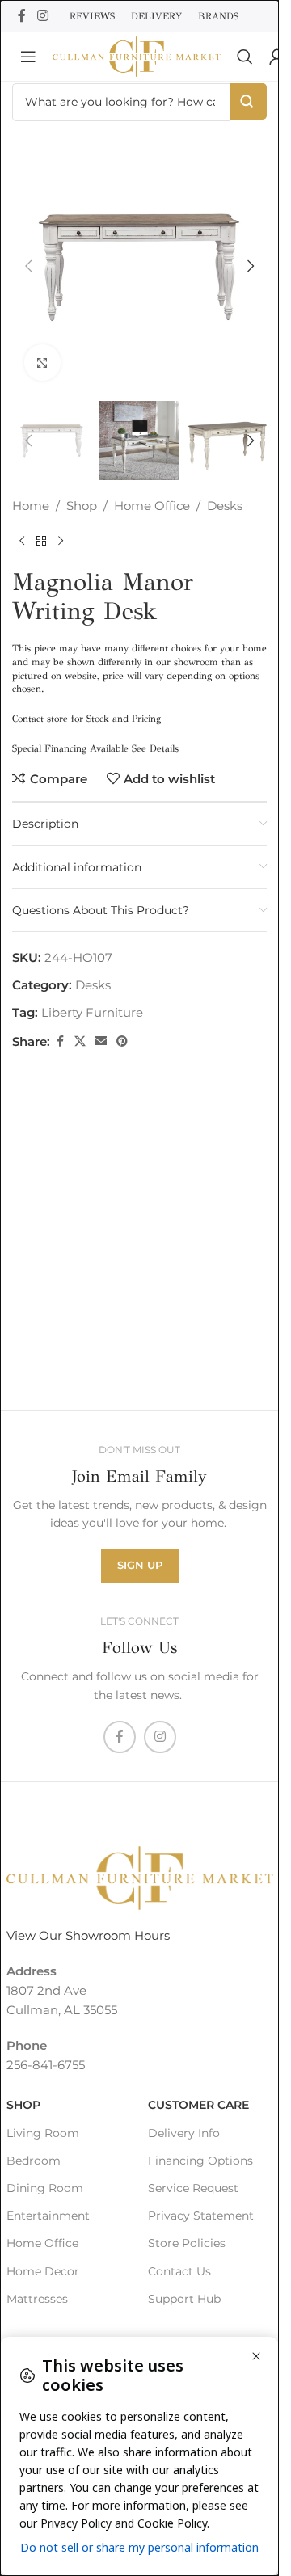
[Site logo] (137, 55)
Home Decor (43, 2270)
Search (249, 101)
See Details (155, 748)
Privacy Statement (201, 2216)
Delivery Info (184, 2132)
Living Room (43, 2132)
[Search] (245, 57)
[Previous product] (22, 542)
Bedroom (34, 2161)
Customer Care (198, 2105)
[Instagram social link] (42, 16)
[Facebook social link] (22, 16)
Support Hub (184, 2298)
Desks (225, 506)
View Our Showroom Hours (88, 1935)
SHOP (23, 2105)
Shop (82, 506)
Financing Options (200, 2161)
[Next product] (61, 542)
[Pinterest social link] (122, 1041)
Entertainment (48, 2216)
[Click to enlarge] (42, 363)
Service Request (193, 2188)
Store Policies (187, 2243)
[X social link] (80, 1041)
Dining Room (45, 2188)
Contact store (40, 719)
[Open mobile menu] (28, 57)
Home (31, 506)
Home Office (152, 506)
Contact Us (179, 2270)
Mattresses (37, 2298)
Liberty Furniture (92, 1012)
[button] (28, 266)
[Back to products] (41, 542)
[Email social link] (101, 1041)
